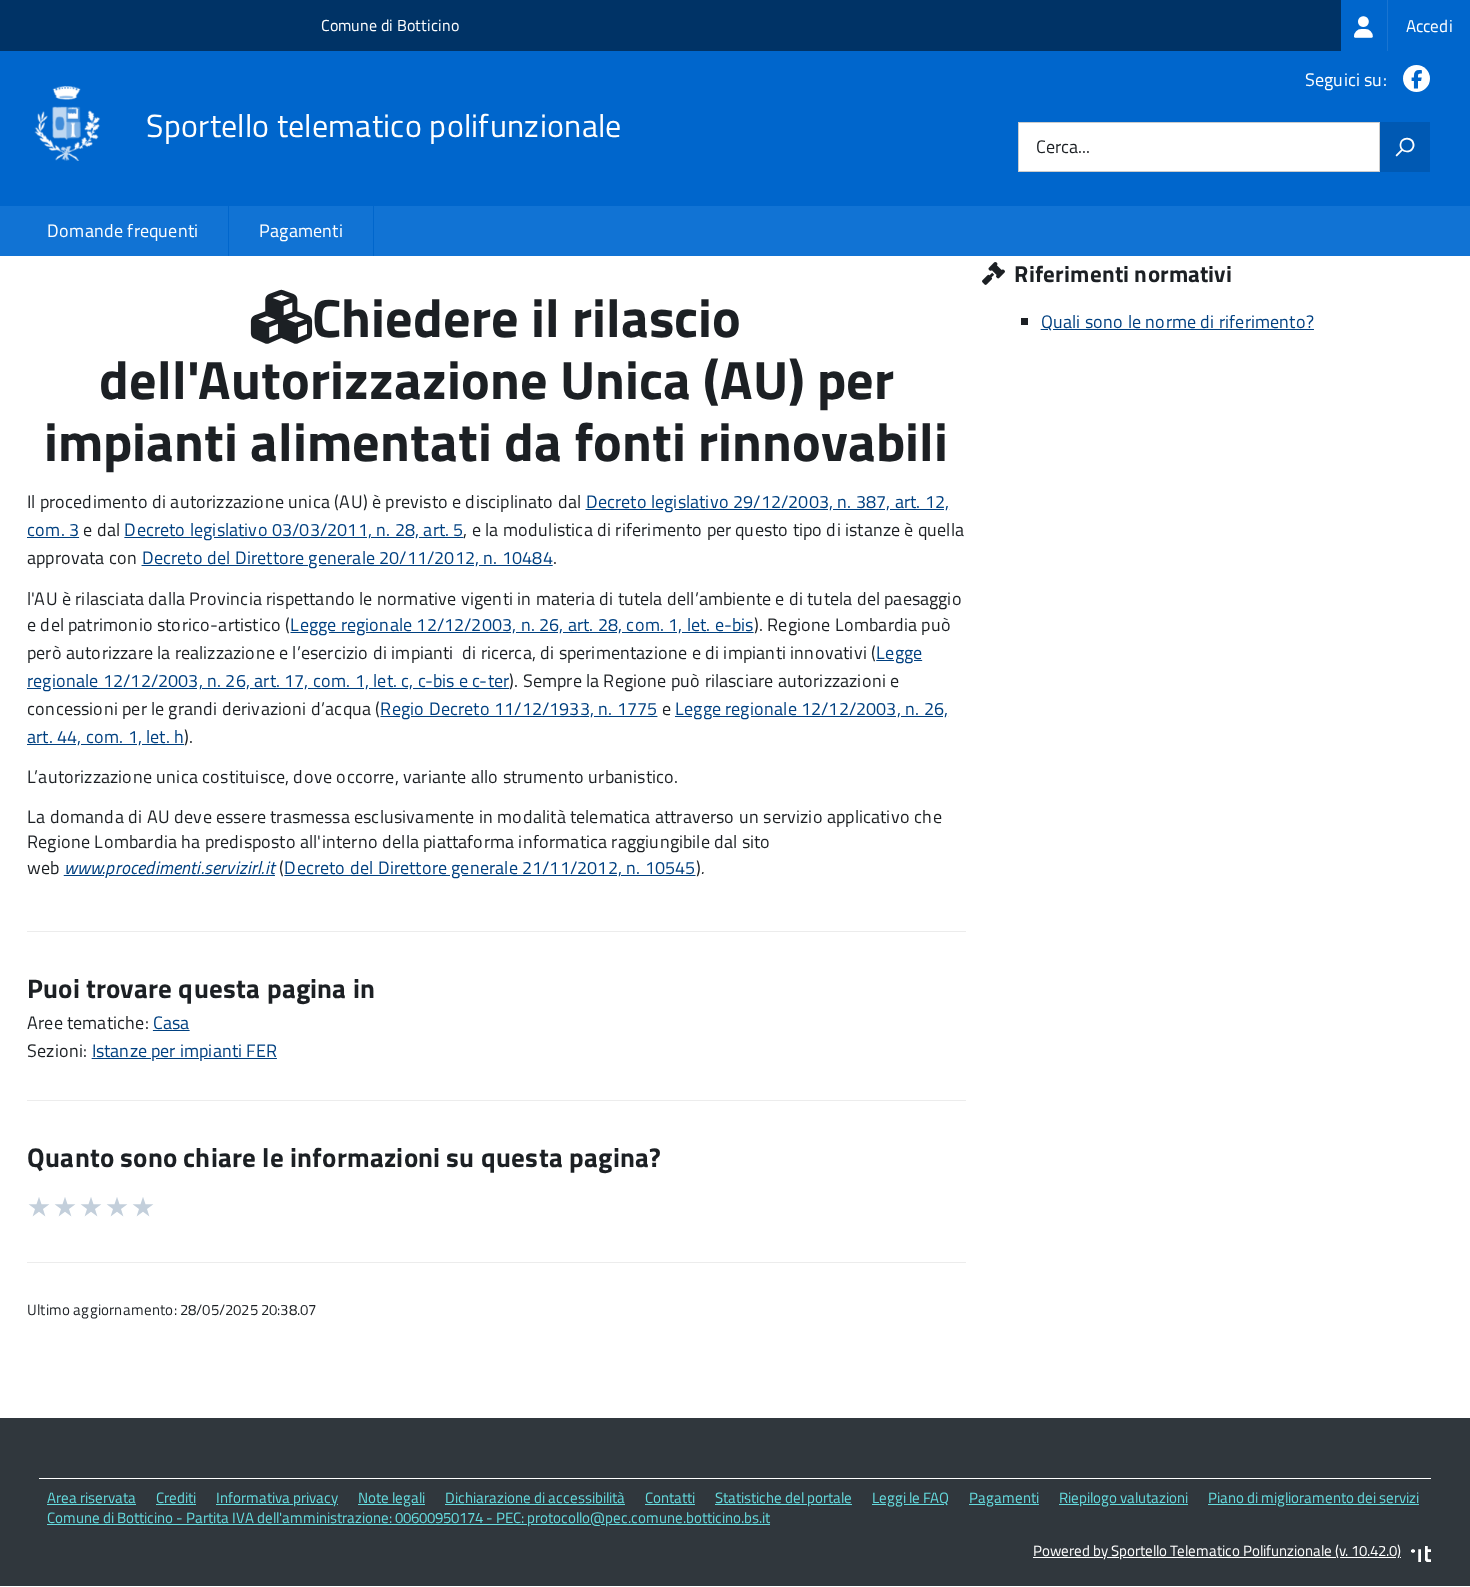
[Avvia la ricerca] (1405, 147)
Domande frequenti (122, 230)
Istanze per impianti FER (184, 1050)
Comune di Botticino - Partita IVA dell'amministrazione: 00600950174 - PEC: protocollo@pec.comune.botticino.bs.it (408, 1517)
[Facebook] (1412, 79)
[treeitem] (1405, 25)
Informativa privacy (277, 1497)
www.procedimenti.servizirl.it (169, 867)
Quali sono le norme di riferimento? (1177, 321)
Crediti (176, 1497)
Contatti (670, 1497)
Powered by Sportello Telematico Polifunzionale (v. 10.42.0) (1217, 1550)
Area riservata (91, 1497)
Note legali (391, 1497)
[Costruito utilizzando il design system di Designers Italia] (1421, 1556)
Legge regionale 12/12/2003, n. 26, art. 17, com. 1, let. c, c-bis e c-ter (474, 666)
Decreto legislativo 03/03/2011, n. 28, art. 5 (293, 529)
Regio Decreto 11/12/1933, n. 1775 (518, 708)
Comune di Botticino (390, 25)
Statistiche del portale (783, 1497)
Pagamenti (301, 230)
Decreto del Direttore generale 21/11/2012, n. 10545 (489, 867)
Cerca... (1063, 147)
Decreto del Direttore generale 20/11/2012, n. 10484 (347, 557)
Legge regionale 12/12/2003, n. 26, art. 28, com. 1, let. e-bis (521, 624)
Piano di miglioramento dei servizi (1313, 1497)
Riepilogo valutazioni (1123, 1497)
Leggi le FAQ (910, 1497)
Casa (171, 1022)
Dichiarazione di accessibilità (535, 1497)
